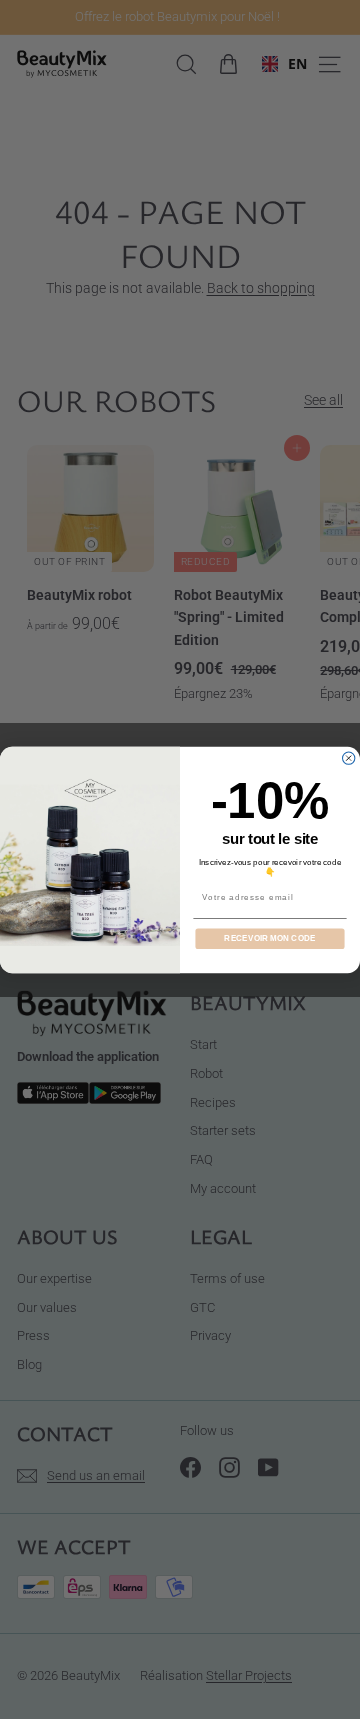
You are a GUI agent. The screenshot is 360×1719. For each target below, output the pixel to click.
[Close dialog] (349, 758)
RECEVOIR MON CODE (269, 938)
